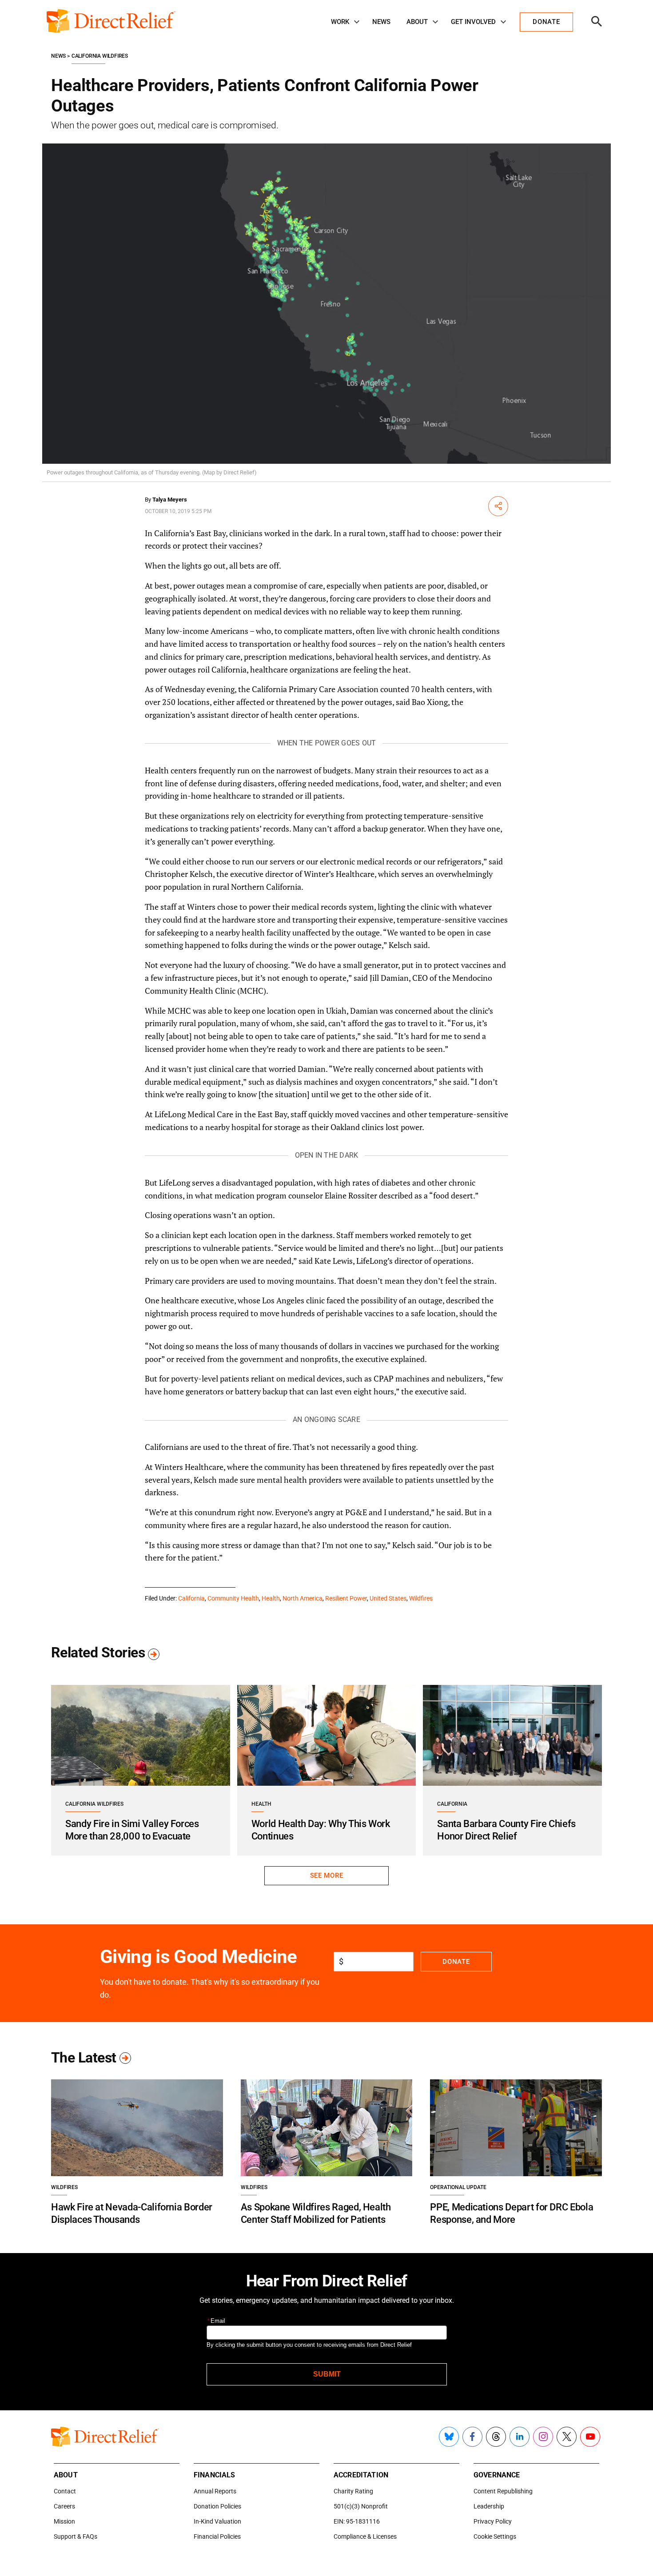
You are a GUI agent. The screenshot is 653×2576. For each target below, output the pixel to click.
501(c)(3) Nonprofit (361, 2506)
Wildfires (421, 1598)
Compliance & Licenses (365, 2536)
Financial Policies (217, 2536)
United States (388, 1598)
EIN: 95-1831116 (357, 2521)
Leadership (489, 2506)
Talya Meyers (170, 500)
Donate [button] (546, 22)
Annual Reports (215, 2491)
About (417, 22)
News (381, 22)
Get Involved (473, 22)
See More (326, 1875)
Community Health (233, 1598)
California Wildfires (100, 56)
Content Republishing (503, 2491)
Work (340, 22)
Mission (64, 2521)
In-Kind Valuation (217, 2521)
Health (271, 1598)
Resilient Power (346, 1598)
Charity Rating (353, 2491)
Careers (64, 2506)
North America (303, 1598)
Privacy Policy (493, 2521)
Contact (65, 2491)
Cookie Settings (495, 2536)
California (191, 1598)
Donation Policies (217, 2506)
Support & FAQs (76, 2536)
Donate (456, 1962)
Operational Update (458, 2187)
